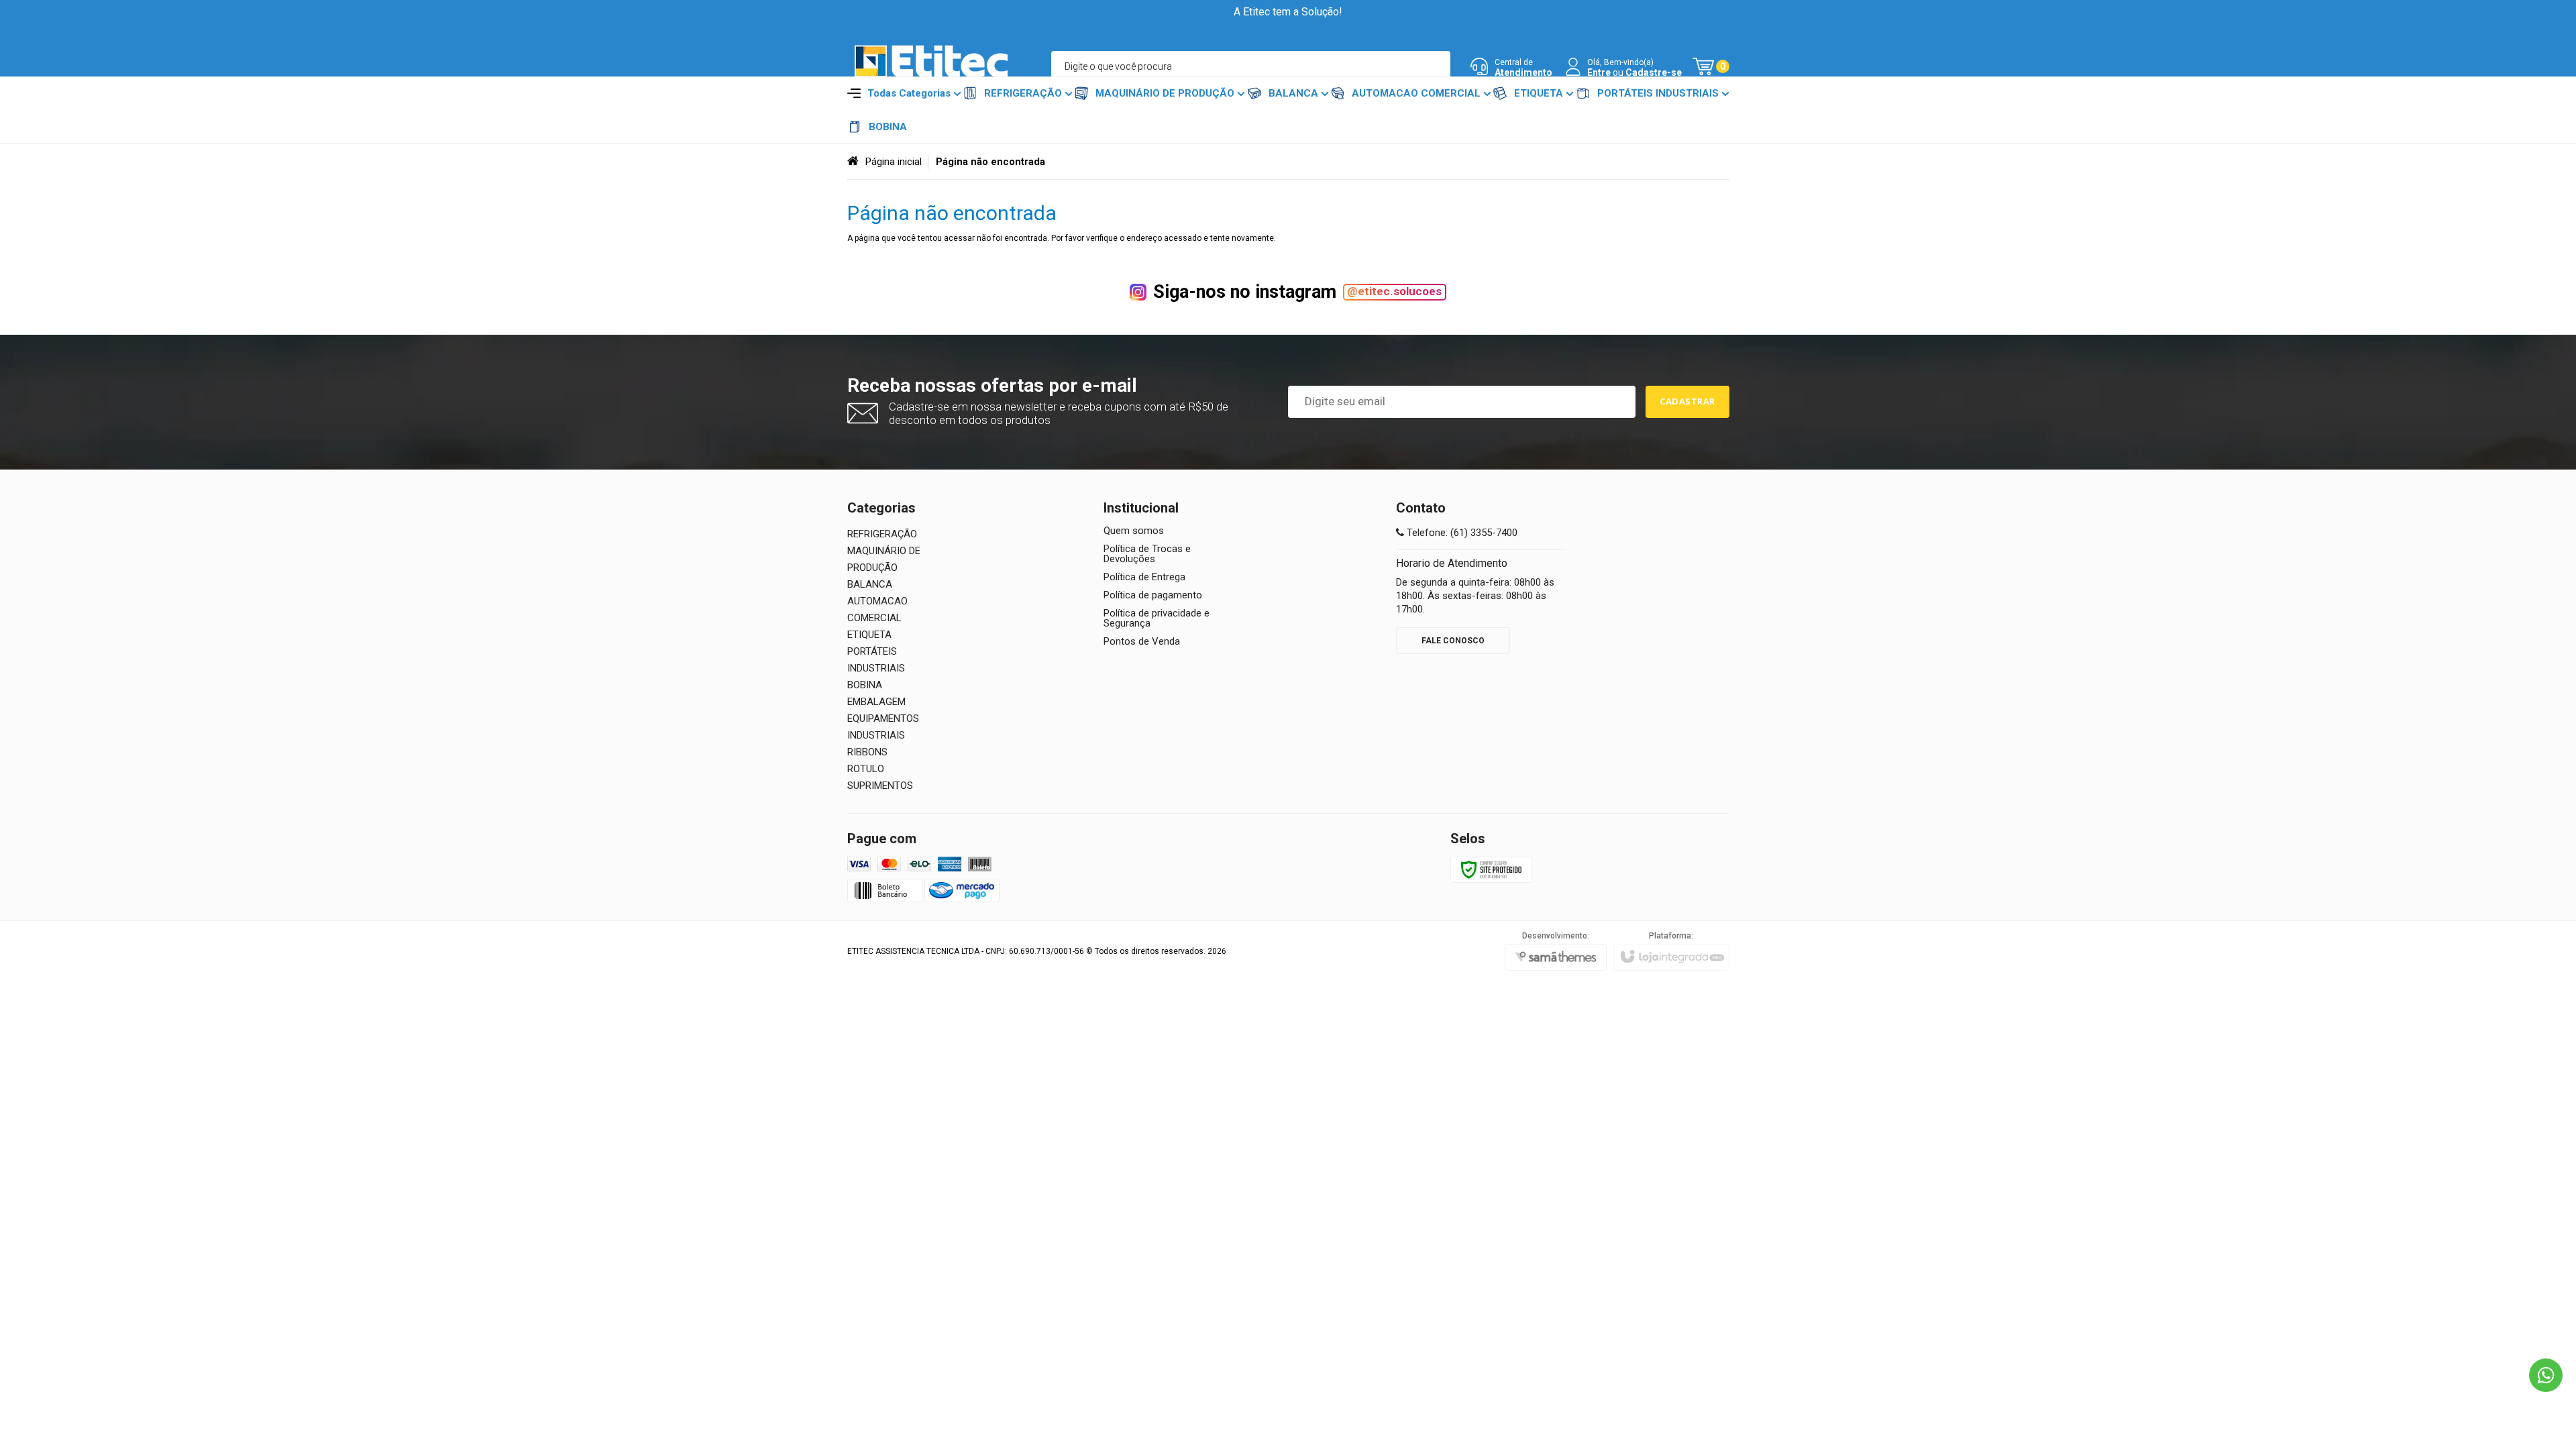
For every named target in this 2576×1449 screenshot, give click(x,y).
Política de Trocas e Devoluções (1147, 554)
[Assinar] (1687, 402)
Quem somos (1134, 531)
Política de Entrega (1144, 577)
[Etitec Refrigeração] (931, 67)
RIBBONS (867, 752)
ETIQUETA (869, 635)
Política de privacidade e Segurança (1157, 619)
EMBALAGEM (876, 702)
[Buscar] (1435, 66)
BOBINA (865, 685)
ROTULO (866, 769)
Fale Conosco (1453, 641)
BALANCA (870, 584)
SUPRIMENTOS (880, 786)
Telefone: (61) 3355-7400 (1461, 533)
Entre (1599, 72)
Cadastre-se (1654, 72)
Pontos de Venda (1142, 642)
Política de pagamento (1153, 595)
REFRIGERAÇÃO (882, 534)
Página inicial (894, 162)
